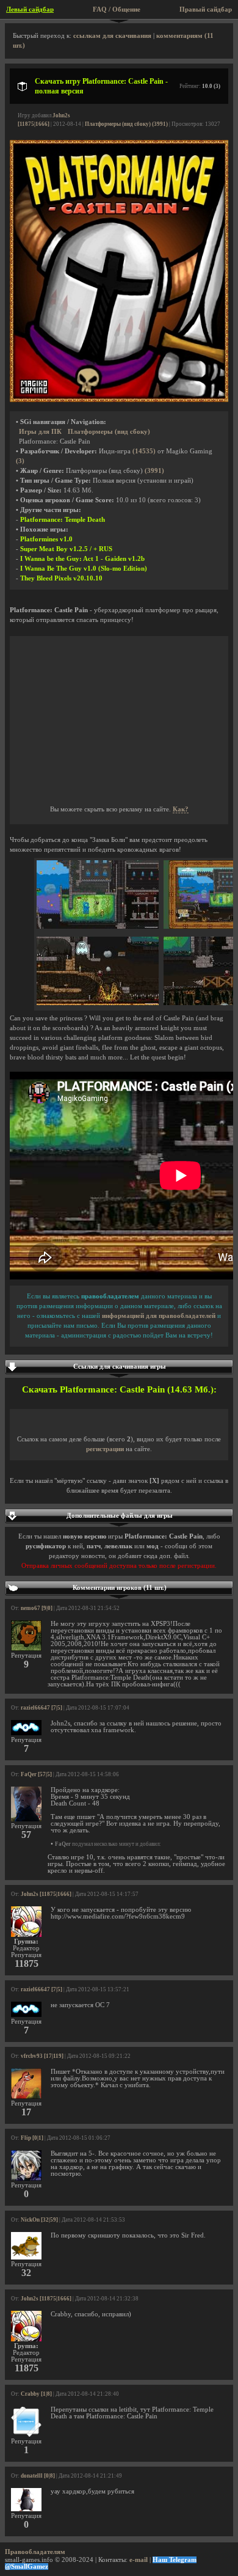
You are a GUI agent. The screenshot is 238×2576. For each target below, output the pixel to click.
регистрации (105, 1449)
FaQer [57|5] (36, 1774)
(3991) (154, 471)
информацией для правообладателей (159, 1316)
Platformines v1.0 (46, 539)
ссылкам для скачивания (112, 36)
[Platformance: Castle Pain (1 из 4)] (98, 927)
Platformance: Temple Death (63, 520)
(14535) (144, 451)
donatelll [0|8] (38, 2476)
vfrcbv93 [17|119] (42, 2056)
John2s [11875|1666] (46, 1894)
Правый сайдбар (206, 9)
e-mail (139, 2560)
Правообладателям (35, 2552)
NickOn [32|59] (39, 2220)
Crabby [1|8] (36, 2394)
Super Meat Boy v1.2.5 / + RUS (66, 549)
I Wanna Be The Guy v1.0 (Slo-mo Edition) (84, 569)
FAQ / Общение (117, 9)
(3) (20, 461)
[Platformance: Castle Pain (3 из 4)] (98, 1003)
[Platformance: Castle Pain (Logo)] (119, 400)
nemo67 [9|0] (37, 1608)
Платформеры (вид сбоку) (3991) (126, 124)
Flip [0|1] (32, 2138)
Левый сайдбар (30, 9)
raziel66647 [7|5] (41, 1708)
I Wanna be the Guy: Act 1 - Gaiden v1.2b (82, 559)
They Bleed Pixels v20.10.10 (61, 578)
